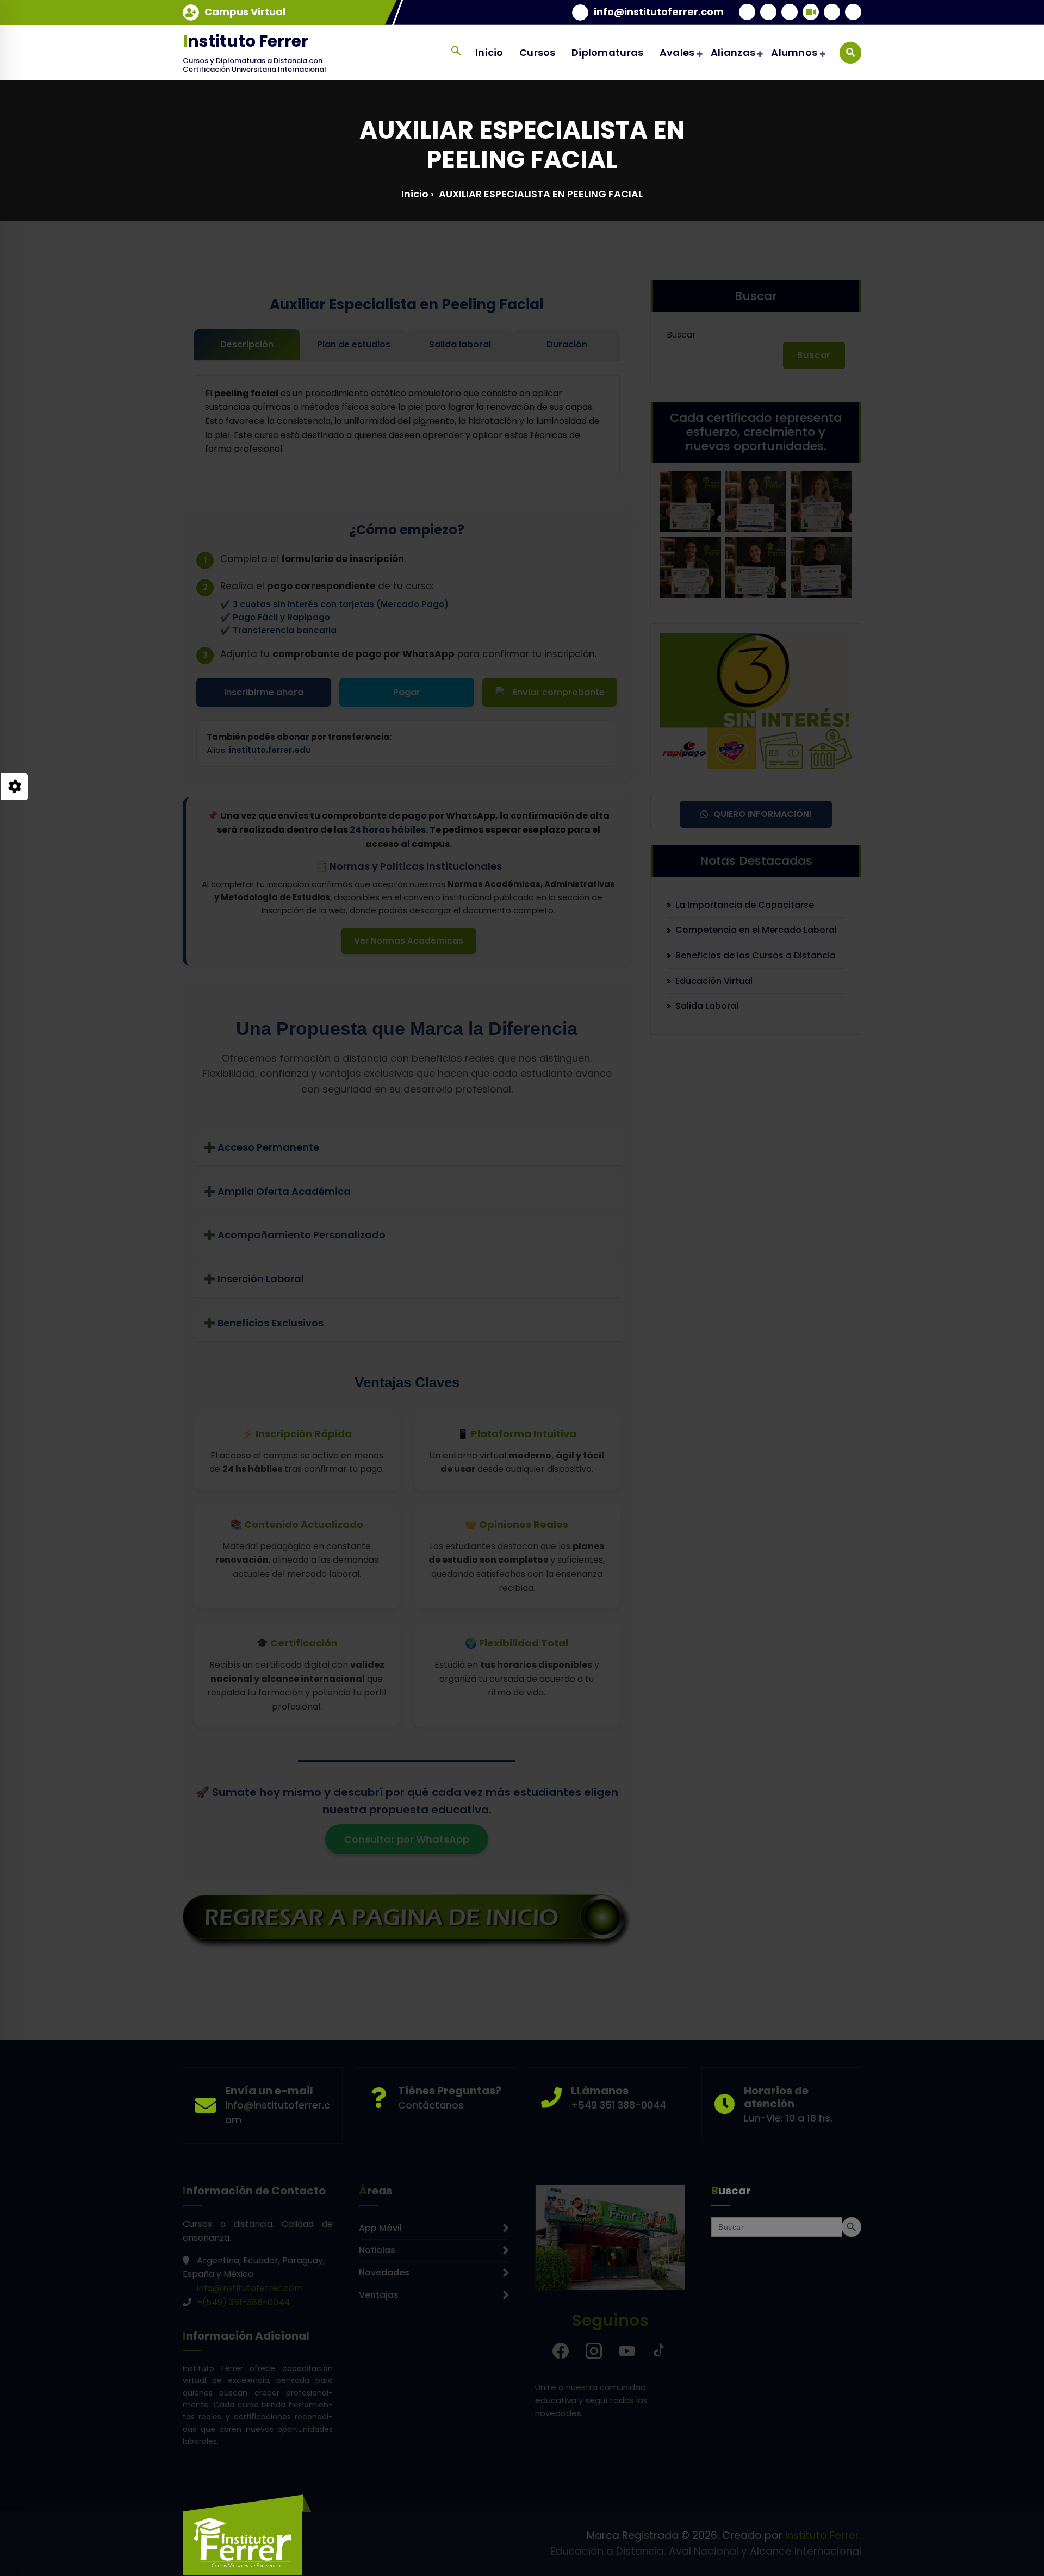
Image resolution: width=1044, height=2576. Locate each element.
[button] (456, 51)
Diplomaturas (608, 52)
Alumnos (794, 52)
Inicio (489, 52)
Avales (677, 52)
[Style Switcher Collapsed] (14, 787)
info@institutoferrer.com (659, 12)
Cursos (537, 52)
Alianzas (733, 52)
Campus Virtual (245, 12)
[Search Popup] (850, 53)
